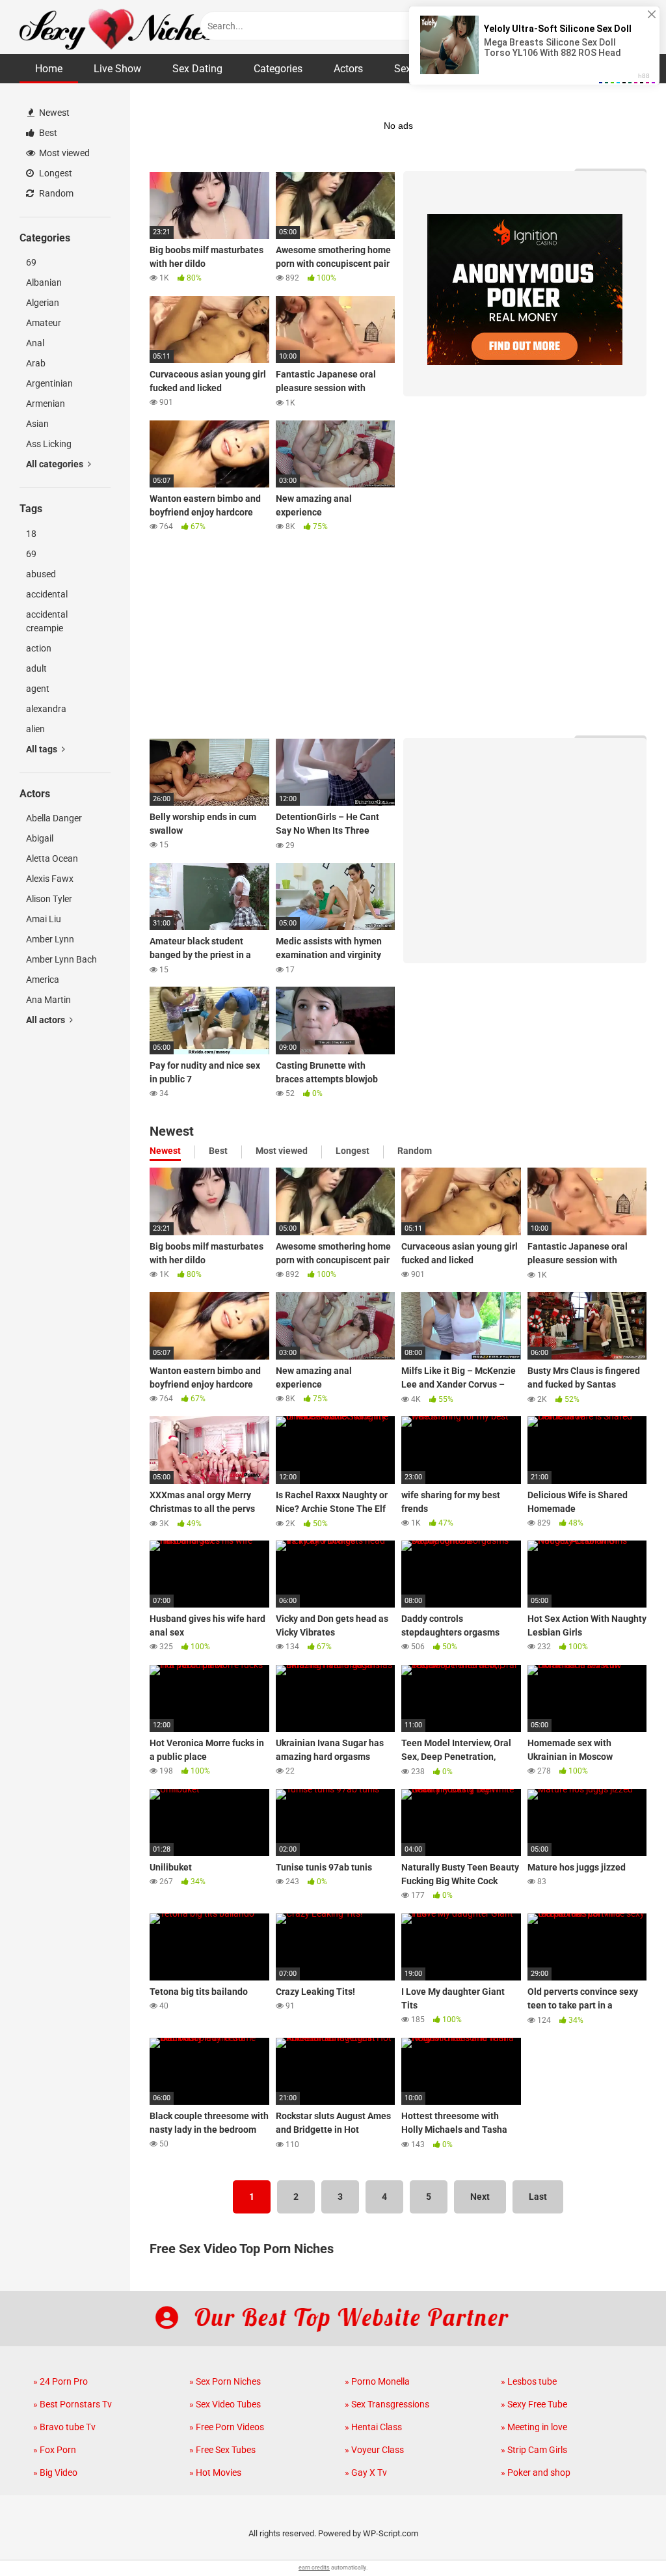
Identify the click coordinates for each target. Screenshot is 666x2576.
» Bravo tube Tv (64, 2427)
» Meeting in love (534, 2427)
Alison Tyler (49, 899)
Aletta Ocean (52, 858)
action (39, 648)
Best (47, 133)
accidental (47, 594)
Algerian (43, 303)
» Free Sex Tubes (222, 2450)
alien (35, 729)
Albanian (44, 282)
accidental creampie (47, 621)
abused (41, 574)
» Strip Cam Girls (534, 2450)
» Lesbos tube (529, 2381)
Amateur (44, 323)
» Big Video (55, 2473)
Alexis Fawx (50, 879)
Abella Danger (54, 818)
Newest (53, 113)
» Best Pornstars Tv (73, 2404)
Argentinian (49, 383)
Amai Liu (44, 919)
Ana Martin (48, 1000)
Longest (55, 173)
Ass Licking (49, 444)
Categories (278, 69)
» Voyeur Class (374, 2450)
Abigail (40, 838)
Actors (348, 69)
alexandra (46, 709)
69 (31, 262)
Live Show (117, 69)
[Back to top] (622, 2537)
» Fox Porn (55, 2450)
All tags (43, 749)
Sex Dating (197, 69)
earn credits (314, 2568)
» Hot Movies (215, 2473)
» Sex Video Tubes (225, 2404)
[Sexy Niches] (117, 27)
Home (49, 69)
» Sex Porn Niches (225, 2381)
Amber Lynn (50, 939)
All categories (56, 464)
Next (480, 2197)
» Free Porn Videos (227, 2427)
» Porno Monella (377, 2381)
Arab (36, 363)
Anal (35, 343)
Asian (37, 424)
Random (55, 193)
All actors (47, 1020)
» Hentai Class (373, 2427)
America (43, 980)
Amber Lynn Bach (61, 959)
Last (538, 2197)
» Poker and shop (536, 2473)
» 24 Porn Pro (60, 2381)
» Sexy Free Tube (534, 2404)
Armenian (46, 404)
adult (36, 668)
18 (31, 534)
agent (38, 689)
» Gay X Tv (366, 2473)
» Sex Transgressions (387, 2404)
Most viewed (63, 153)
